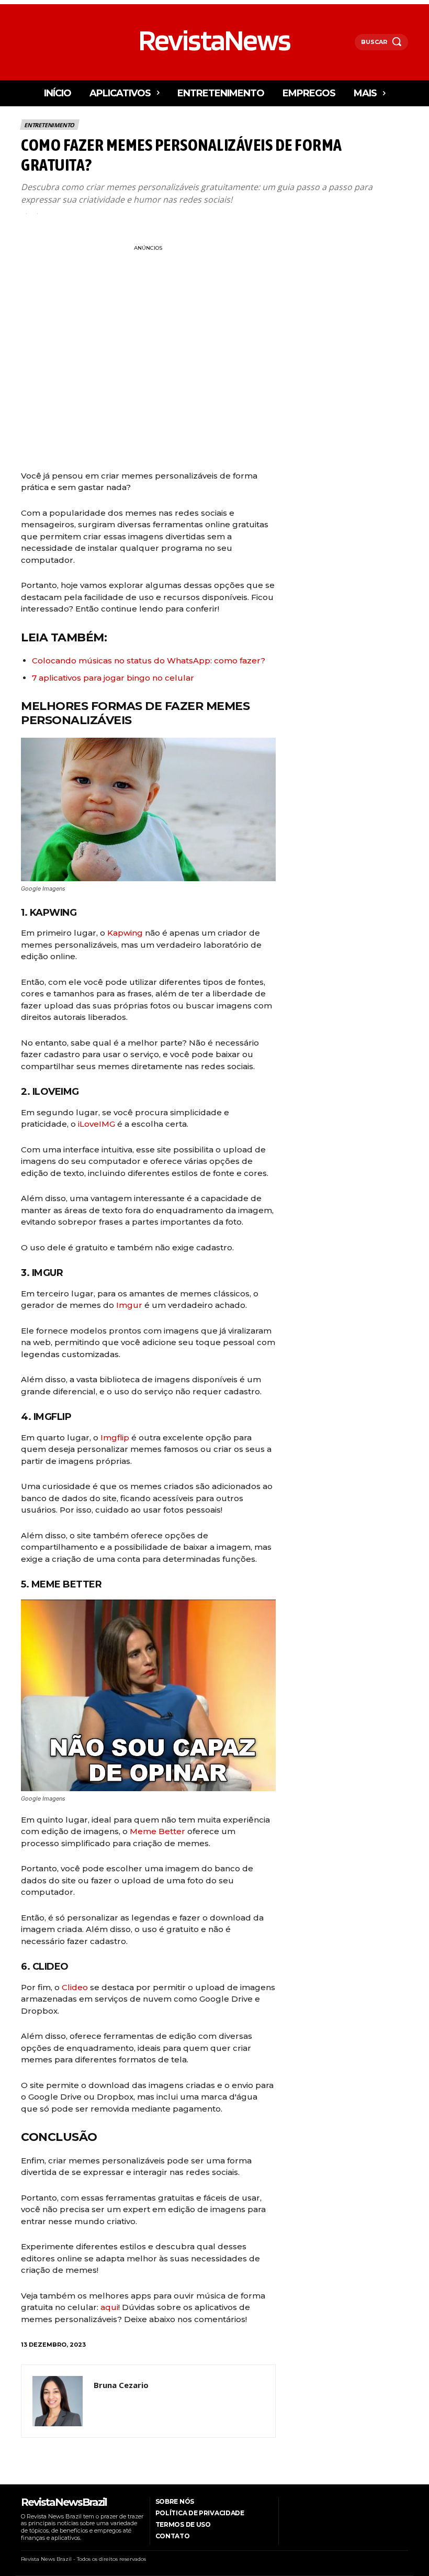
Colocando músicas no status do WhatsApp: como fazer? (150, 660)
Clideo (75, 1987)
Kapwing (125, 933)
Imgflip (115, 1437)
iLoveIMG (97, 1124)
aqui (109, 2307)
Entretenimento (49, 125)
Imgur (129, 1305)
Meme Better (157, 1831)
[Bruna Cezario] (58, 2401)
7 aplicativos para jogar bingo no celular (113, 678)
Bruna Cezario (121, 2385)
